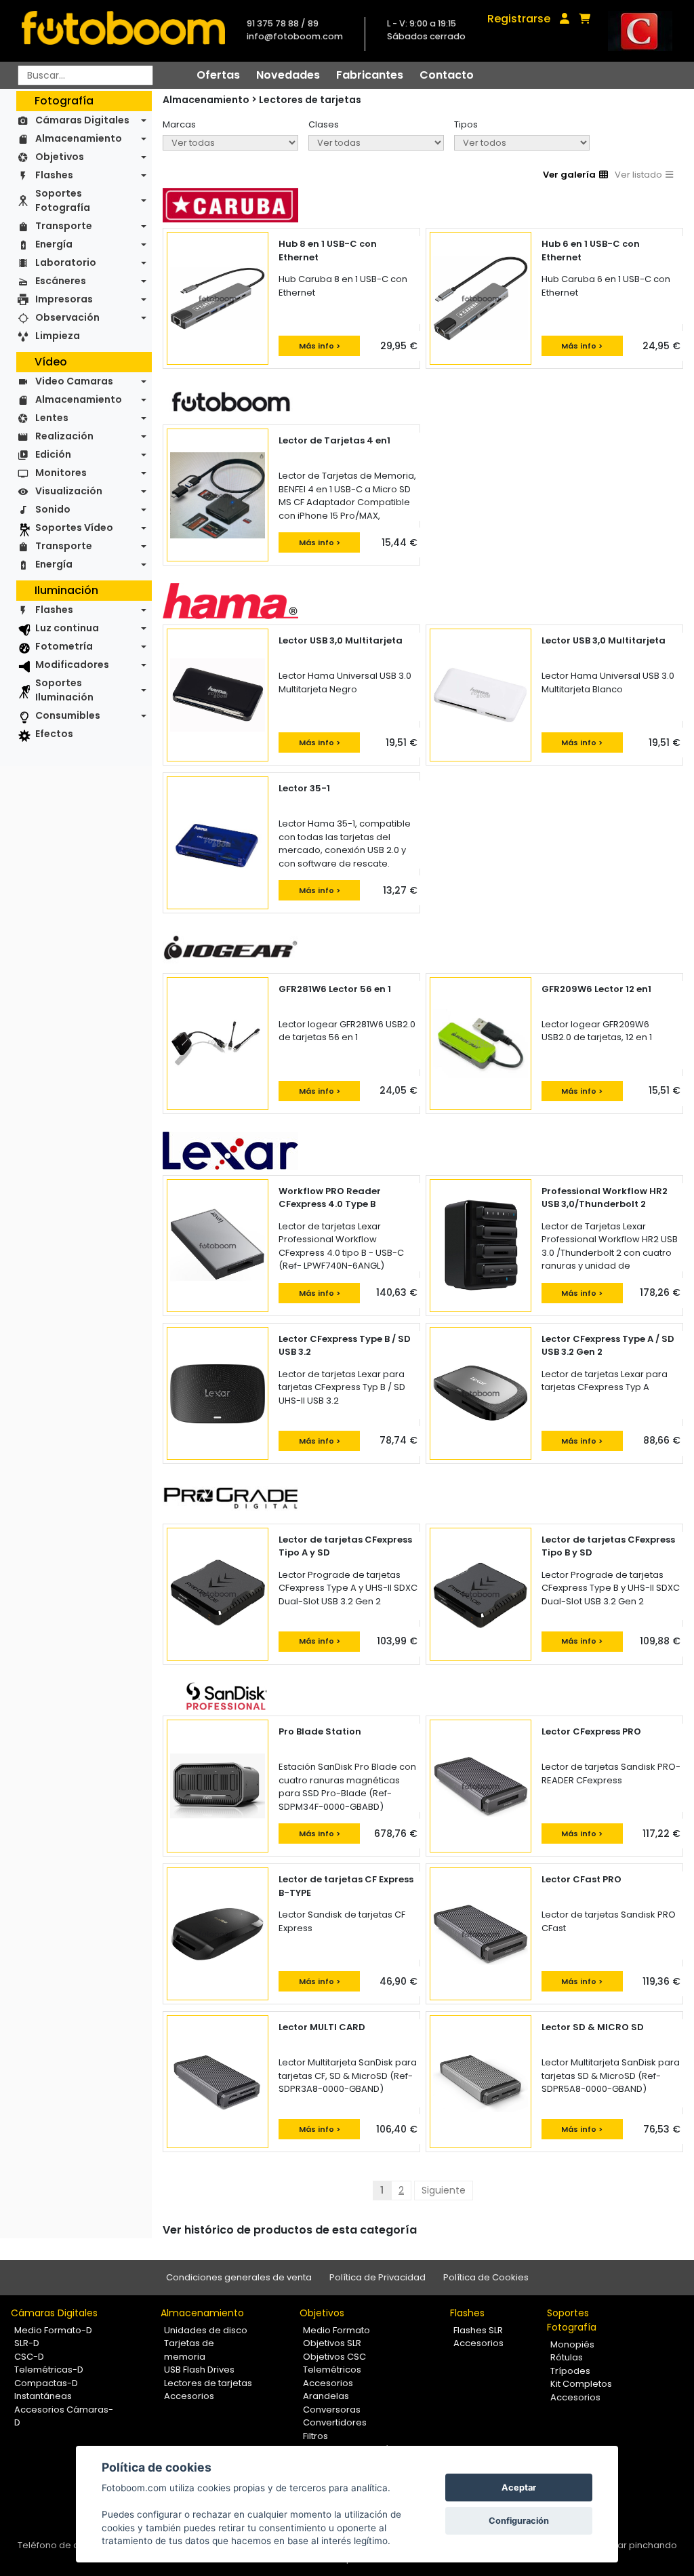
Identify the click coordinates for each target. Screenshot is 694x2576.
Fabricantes (370, 75)
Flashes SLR (478, 2330)
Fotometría (64, 646)
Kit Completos (581, 2384)
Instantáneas (43, 2396)
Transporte (64, 226)
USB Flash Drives (199, 2370)
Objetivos (60, 157)
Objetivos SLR (332, 2343)
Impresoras (64, 299)
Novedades (288, 75)
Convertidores (335, 2422)
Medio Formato (336, 2330)
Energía (54, 244)
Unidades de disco (206, 2330)
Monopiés (572, 2344)
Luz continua (67, 628)
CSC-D (29, 2357)
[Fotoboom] (123, 31)
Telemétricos (332, 2370)
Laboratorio (66, 262)
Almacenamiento (79, 138)
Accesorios (189, 2396)
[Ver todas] (230, 143)
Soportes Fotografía (63, 200)
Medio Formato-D (53, 2330)
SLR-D (27, 2343)
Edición (53, 454)
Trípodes (570, 2371)
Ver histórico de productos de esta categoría (290, 2230)
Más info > (320, 346)
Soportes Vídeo (74, 528)
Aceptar (519, 2488)
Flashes (54, 175)
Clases (324, 124)
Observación (67, 317)
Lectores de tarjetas (310, 100)
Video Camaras (74, 381)
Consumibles (68, 715)
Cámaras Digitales (82, 120)
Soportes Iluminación (64, 690)
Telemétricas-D (49, 2370)
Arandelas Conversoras (332, 2403)
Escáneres (61, 281)
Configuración (519, 2521)
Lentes (52, 418)
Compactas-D (46, 2383)
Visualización (69, 491)
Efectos (54, 734)
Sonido (53, 509)
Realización (64, 436)
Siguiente (444, 2190)
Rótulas (567, 2357)
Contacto (447, 75)
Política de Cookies (486, 2277)
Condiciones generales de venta (239, 2277)
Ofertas (218, 75)
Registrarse (519, 19)
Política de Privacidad (377, 2277)
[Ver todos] (522, 143)
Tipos (466, 124)
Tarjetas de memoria (189, 2350)
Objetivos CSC (334, 2357)
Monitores (61, 473)
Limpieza (58, 336)
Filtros (315, 2436)
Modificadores (72, 665)
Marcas (179, 124)
